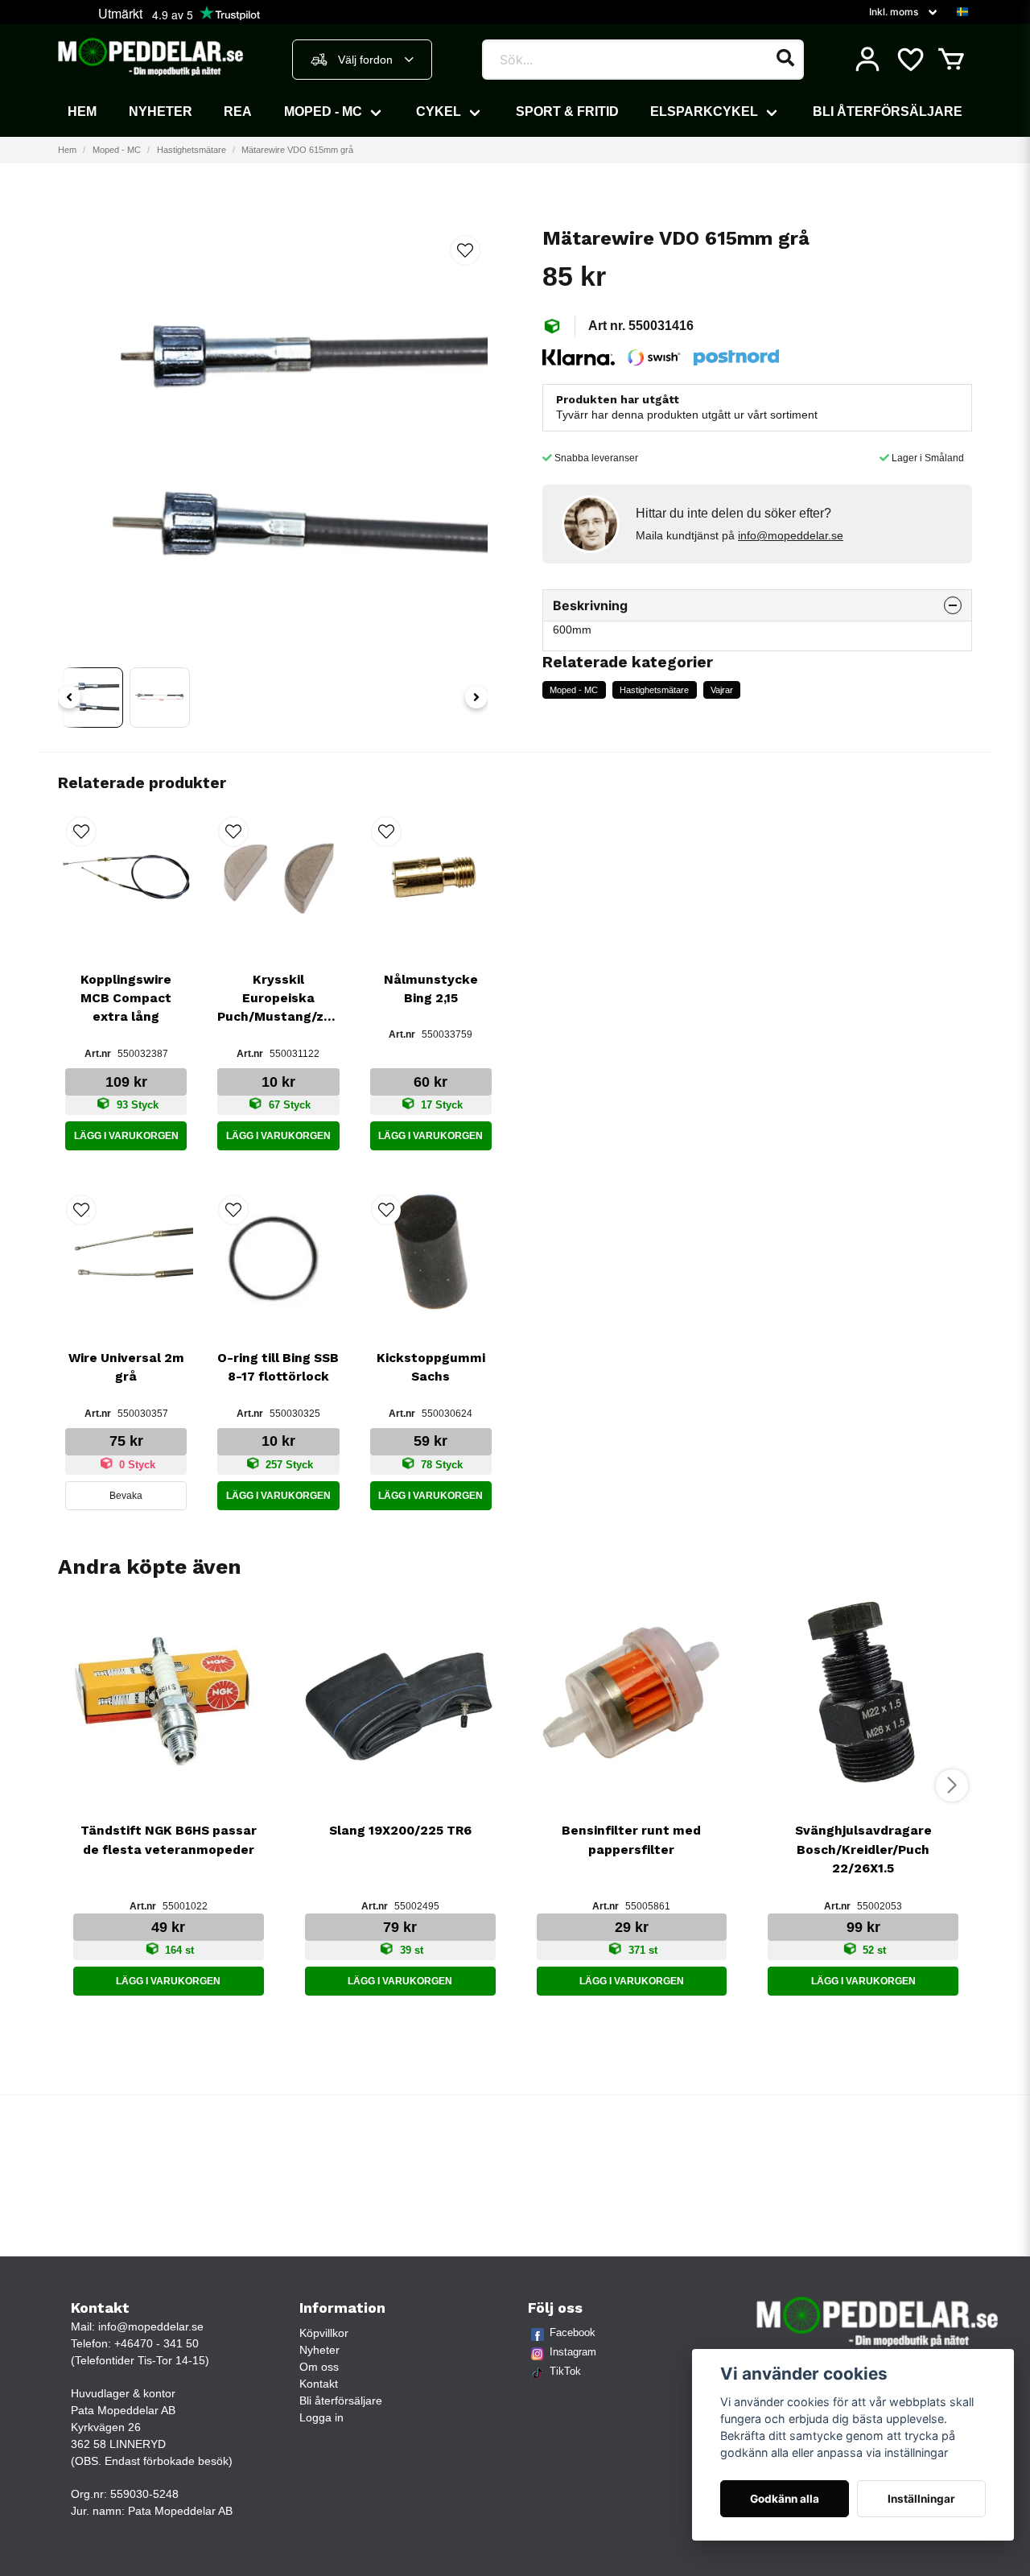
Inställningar (921, 2499)
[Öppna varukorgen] (951, 60)
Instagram (573, 2352)
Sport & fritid (567, 111)
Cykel (439, 111)
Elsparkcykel (704, 111)
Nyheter (161, 111)
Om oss (319, 2367)
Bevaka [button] (126, 1496)
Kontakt (319, 2384)
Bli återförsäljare (888, 111)
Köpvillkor (324, 2333)
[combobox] (362, 60)
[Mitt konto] (867, 60)
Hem (82, 111)
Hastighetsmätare (192, 150)
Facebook (573, 2332)
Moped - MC (323, 111)
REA (238, 111)
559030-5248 (144, 2494)
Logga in (321, 2417)
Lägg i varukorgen (126, 1136)
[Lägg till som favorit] (909, 60)
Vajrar (722, 690)
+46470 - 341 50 (157, 2343)
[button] (962, 12)
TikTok (565, 2371)
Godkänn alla (785, 2499)
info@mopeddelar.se (791, 535)
